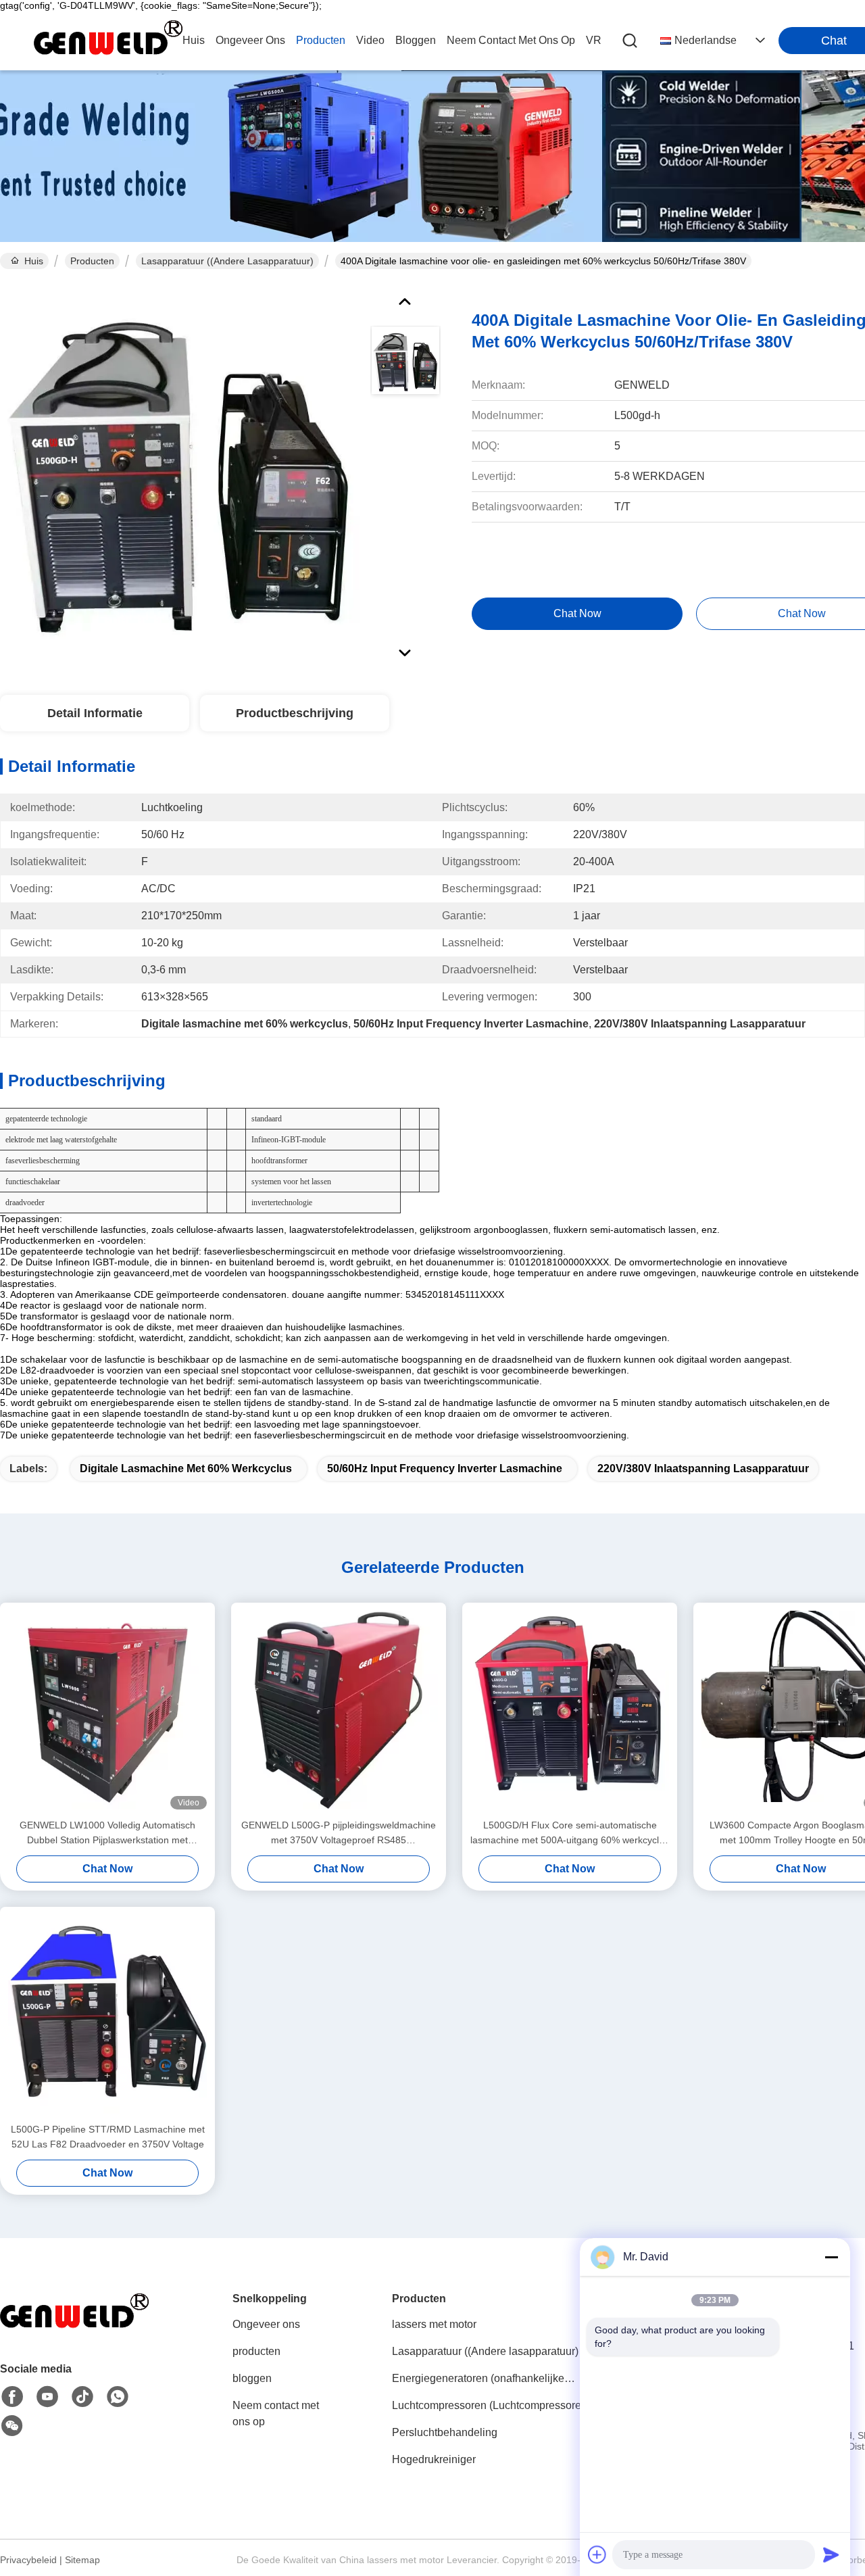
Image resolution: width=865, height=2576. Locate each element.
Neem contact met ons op (276, 2413)
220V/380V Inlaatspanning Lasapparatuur (703, 1468)
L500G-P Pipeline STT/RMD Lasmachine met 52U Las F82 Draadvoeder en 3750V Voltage (108, 2137)
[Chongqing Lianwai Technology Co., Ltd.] (108, 41)
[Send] (831, 2554)
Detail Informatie (95, 713)
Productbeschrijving (295, 713)
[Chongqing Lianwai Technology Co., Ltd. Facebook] (12, 2397)
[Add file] (597, 2554)
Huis (194, 40)
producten (321, 40)
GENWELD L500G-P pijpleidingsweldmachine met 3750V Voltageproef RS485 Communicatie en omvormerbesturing (339, 1833)
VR (594, 40)
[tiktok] (82, 2397)
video (370, 40)
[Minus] (831, 2257)
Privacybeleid (28, 2560)
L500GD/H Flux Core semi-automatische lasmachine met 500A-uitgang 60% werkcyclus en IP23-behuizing (570, 1833)
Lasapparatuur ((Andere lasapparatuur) (227, 261)
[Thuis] (74, 2329)
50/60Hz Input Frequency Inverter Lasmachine (445, 1468)
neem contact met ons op (511, 40)
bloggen (416, 40)
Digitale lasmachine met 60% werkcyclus (186, 1468)
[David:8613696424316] (118, 2397)
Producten (92, 261)
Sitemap (82, 2560)
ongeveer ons (250, 40)
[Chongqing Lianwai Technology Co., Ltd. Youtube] (47, 2397)
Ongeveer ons (266, 2324)
